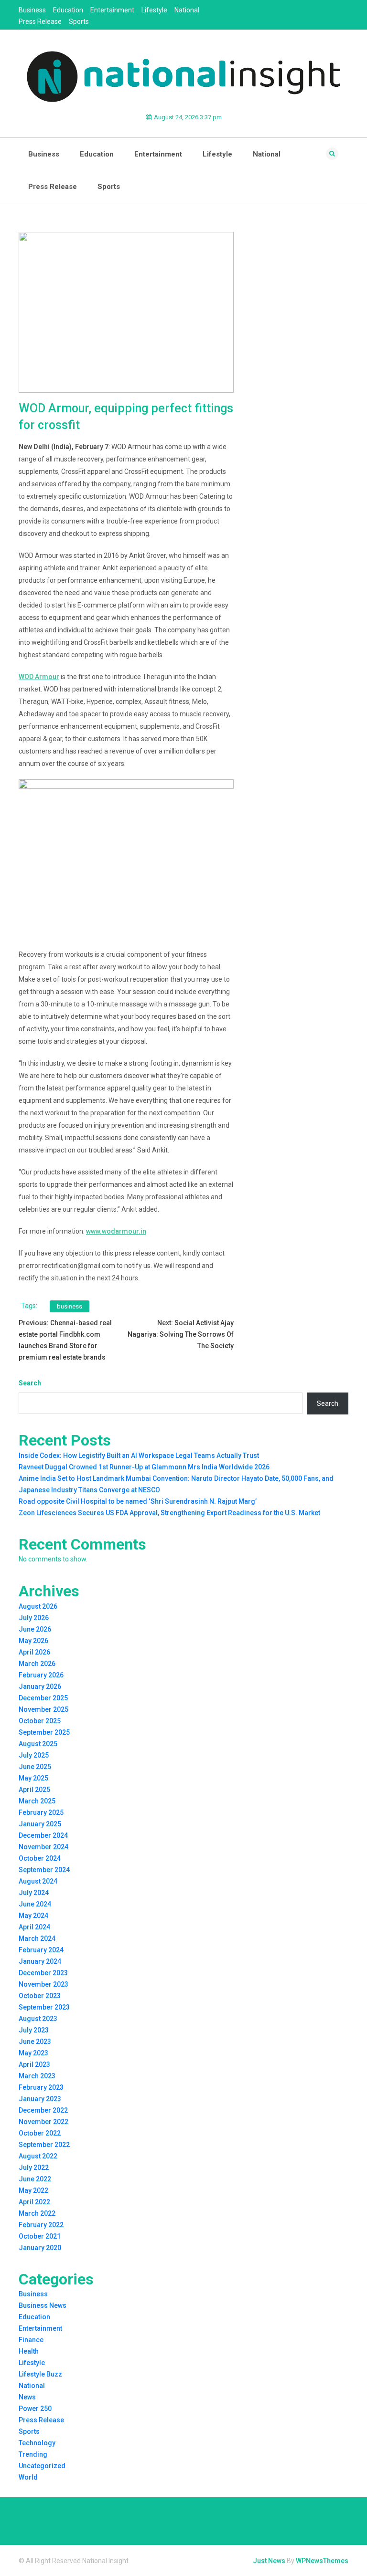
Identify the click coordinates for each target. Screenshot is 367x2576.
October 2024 (40, 1858)
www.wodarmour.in (116, 1231)
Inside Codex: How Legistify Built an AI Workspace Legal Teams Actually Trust (139, 1456)
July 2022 (34, 2168)
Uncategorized (42, 2466)
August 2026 (38, 1606)
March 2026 (37, 1664)
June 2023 (35, 2042)
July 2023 (34, 2030)
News (27, 2397)
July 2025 (34, 1755)
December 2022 (43, 2110)
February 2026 (41, 1675)
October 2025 (40, 1721)
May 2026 (33, 1641)
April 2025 (34, 1790)
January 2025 (40, 1824)
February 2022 (41, 2225)
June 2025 (35, 1767)
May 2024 (33, 1916)
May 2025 (33, 1778)
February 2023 (41, 2087)
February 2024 (41, 1950)
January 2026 (40, 1686)
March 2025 (37, 1801)
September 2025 (44, 1732)
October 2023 (40, 1996)
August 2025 (38, 1744)
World (28, 2477)
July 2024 (34, 1893)
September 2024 (44, 1870)
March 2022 (37, 2213)
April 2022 (34, 2202)
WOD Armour (39, 677)
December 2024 (43, 1835)
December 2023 (43, 1973)
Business (32, 10)
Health (29, 2351)
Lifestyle (154, 10)
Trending (33, 2454)
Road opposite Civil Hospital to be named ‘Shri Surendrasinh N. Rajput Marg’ (138, 1501)
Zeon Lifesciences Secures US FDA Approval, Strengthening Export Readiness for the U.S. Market (169, 1513)
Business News (43, 2305)
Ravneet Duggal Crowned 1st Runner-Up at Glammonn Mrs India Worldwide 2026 (144, 1467)
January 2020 (40, 2248)
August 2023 (38, 2019)
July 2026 (34, 1618)
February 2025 (41, 1812)
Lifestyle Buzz (40, 2374)
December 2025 (43, 1698)
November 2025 (43, 1709)
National (187, 10)
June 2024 (35, 1904)
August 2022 (38, 2156)
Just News (269, 2561)
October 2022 (40, 2133)
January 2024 (40, 1961)
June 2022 (35, 2179)
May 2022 (33, 2190)
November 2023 (43, 1984)
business (70, 1306)
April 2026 (34, 1652)
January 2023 (40, 2099)
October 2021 (40, 2236)
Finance (31, 2340)
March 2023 (37, 2076)
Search (30, 1383)
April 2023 (34, 2064)
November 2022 (43, 2122)
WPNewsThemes (322, 2561)
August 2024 (38, 1881)
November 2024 (43, 1847)
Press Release (40, 21)
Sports (79, 21)
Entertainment (112, 10)
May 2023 (33, 2053)
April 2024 (34, 1927)
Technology (37, 2443)
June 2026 (35, 1629)
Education (68, 10)
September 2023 (44, 2007)
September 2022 (44, 2145)
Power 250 (35, 2408)
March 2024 (37, 1938)
